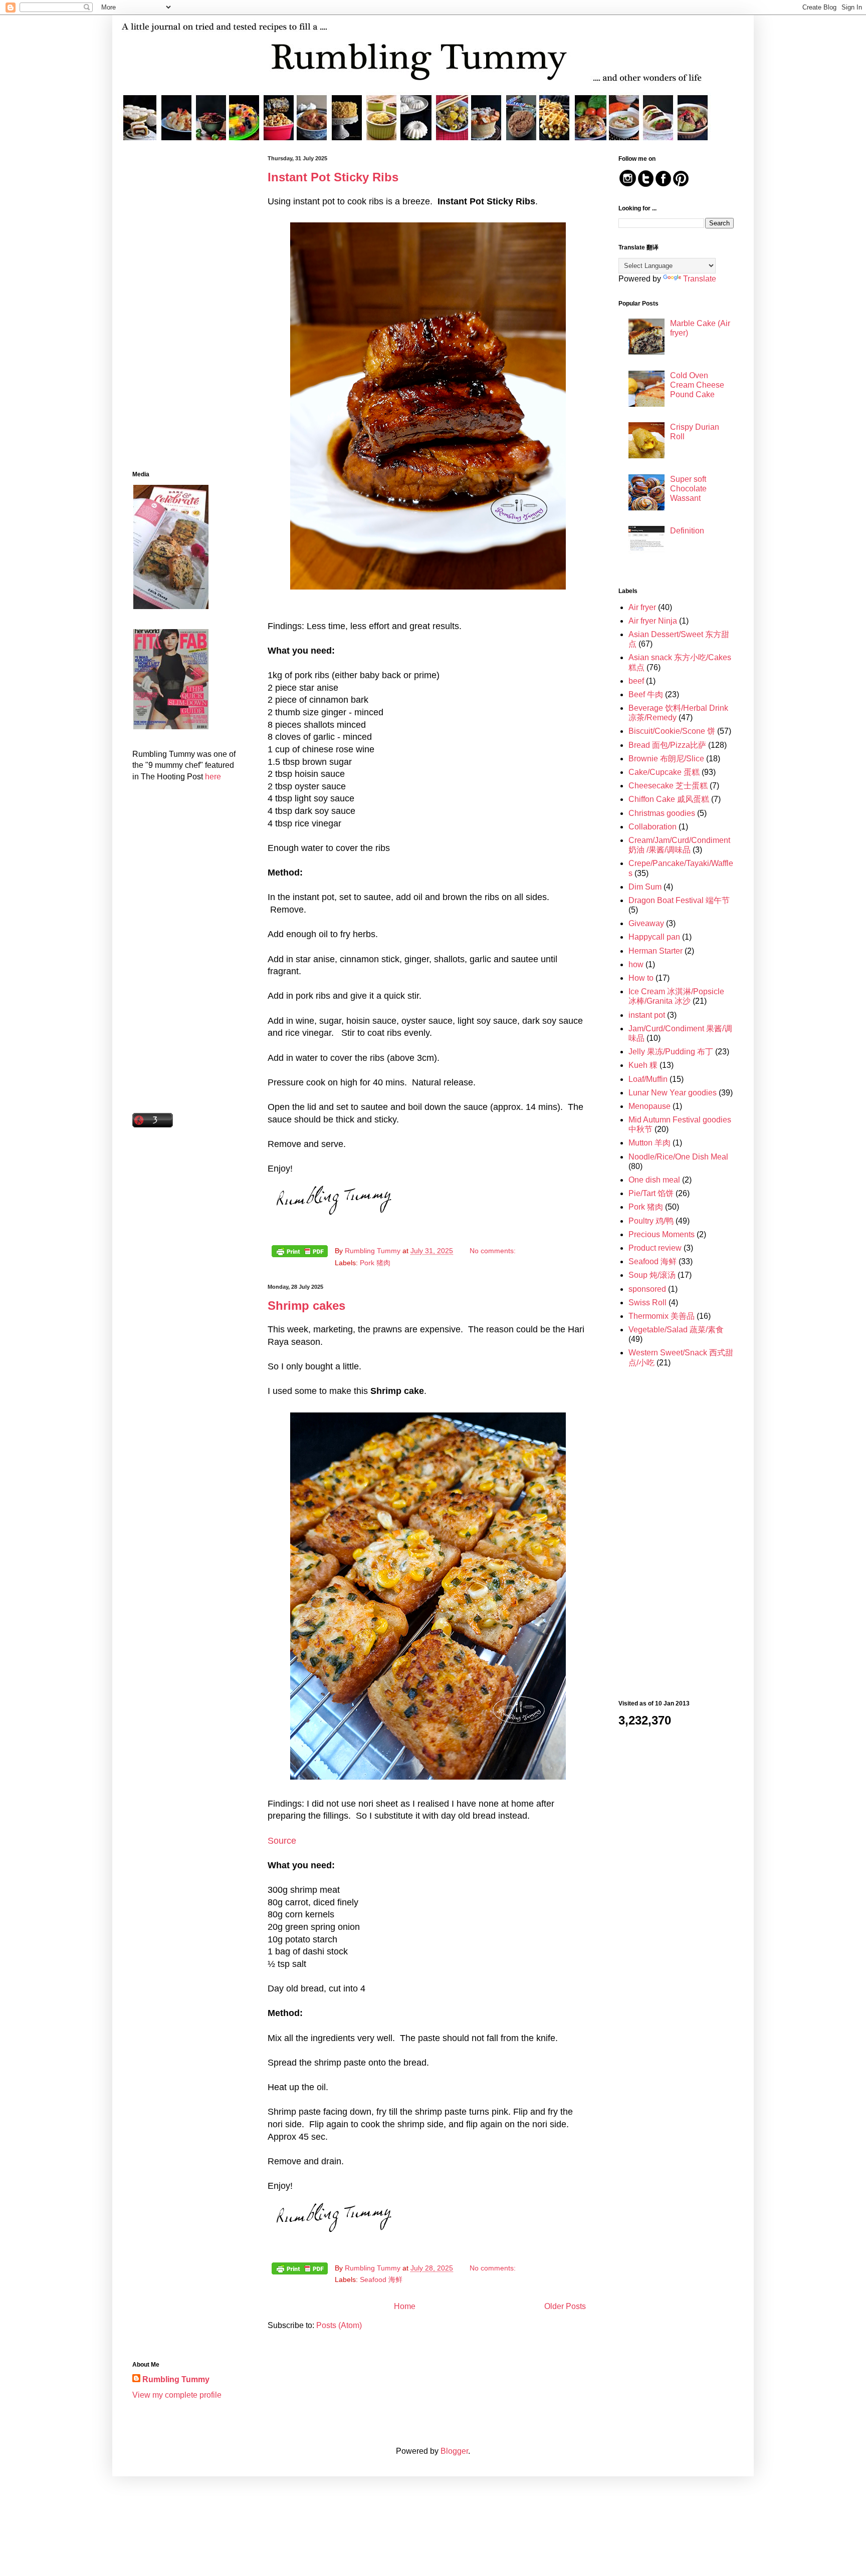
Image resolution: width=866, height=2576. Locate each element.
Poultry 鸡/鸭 (651, 1221)
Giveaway (646, 923)
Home (405, 2306)
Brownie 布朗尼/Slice (666, 759)
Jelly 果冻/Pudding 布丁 (671, 1052)
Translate (700, 279)
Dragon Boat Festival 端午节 (679, 900)
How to (641, 978)
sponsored (647, 1289)
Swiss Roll (647, 1303)
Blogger (454, 2451)
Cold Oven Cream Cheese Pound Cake (697, 385)
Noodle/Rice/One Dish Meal (678, 1157)
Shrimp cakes (306, 1306)
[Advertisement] (185, 306)
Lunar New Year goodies (673, 1093)
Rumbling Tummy (176, 2379)
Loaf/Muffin (648, 1079)
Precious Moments (662, 1234)
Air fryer (642, 607)
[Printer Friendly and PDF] (300, 1253)
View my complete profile (177, 2395)
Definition (687, 531)
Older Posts (565, 2306)
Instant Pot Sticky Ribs (333, 177)
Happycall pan (654, 937)
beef (636, 681)
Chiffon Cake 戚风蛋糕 (669, 799)
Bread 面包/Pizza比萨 (667, 745)
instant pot (647, 1015)
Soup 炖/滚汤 (652, 1275)
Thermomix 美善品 (662, 1316)
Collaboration (653, 827)
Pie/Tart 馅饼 (651, 1193)
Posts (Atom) (339, 2325)
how (636, 964)
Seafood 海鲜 (381, 2279)
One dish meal (654, 1180)
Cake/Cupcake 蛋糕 (664, 772)
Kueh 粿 (643, 1065)
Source (282, 1841)
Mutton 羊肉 (649, 1143)
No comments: (494, 1251)
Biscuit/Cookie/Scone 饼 (672, 731)
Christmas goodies (662, 813)
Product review (655, 1248)
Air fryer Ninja (653, 621)
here (213, 777)
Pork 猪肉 (375, 1263)
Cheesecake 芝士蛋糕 (668, 786)
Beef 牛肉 (646, 694)
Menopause (649, 1106)
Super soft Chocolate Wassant (688, 489)
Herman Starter (656, 951)
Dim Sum (645, 887)
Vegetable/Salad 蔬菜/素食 (676, 1330)
